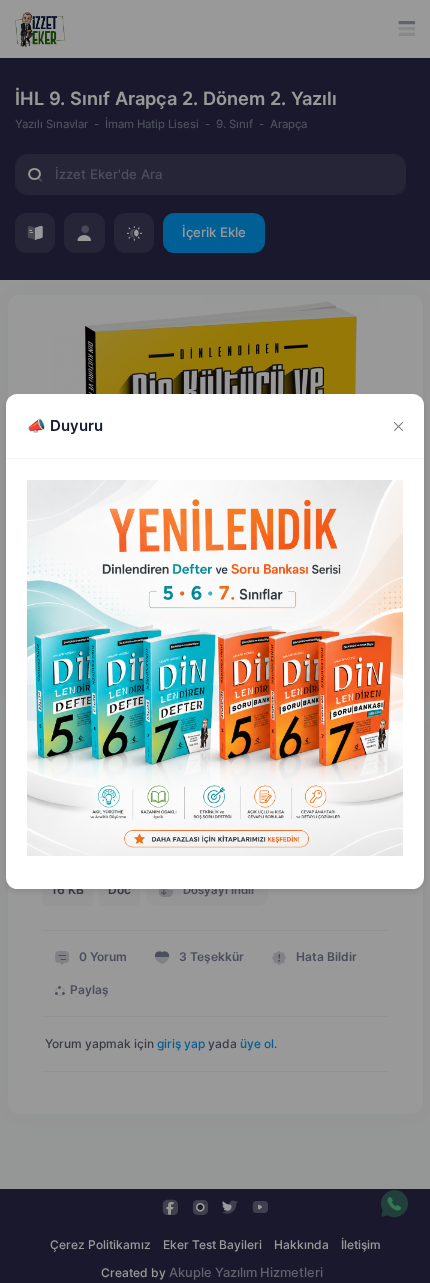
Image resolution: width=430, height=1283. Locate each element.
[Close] (399, 426)
